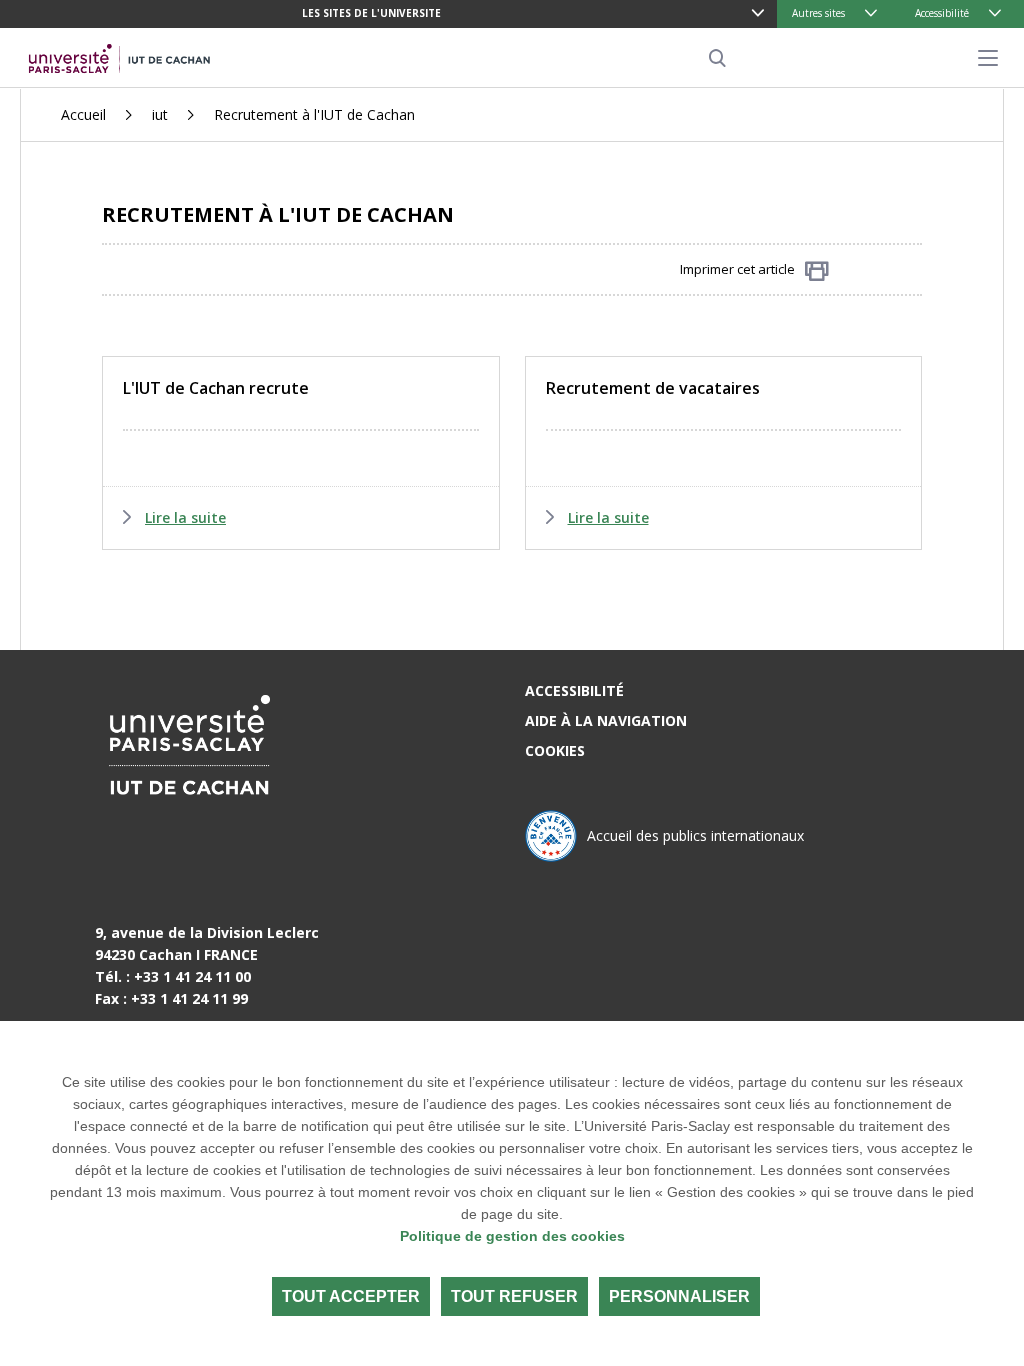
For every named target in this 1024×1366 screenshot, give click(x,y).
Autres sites (818, 13)
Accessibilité (942, 13)
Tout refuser (514, 1296)
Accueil (83, 114)
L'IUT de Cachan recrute (216, 388)
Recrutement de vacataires (653, 388)
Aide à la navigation (606, 720)
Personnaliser (679, 1296)
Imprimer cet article (737, 269)
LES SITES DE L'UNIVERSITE (371, 13)
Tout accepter (351, 1296)
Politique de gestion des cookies (512, 1236)
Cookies (555, 750)
